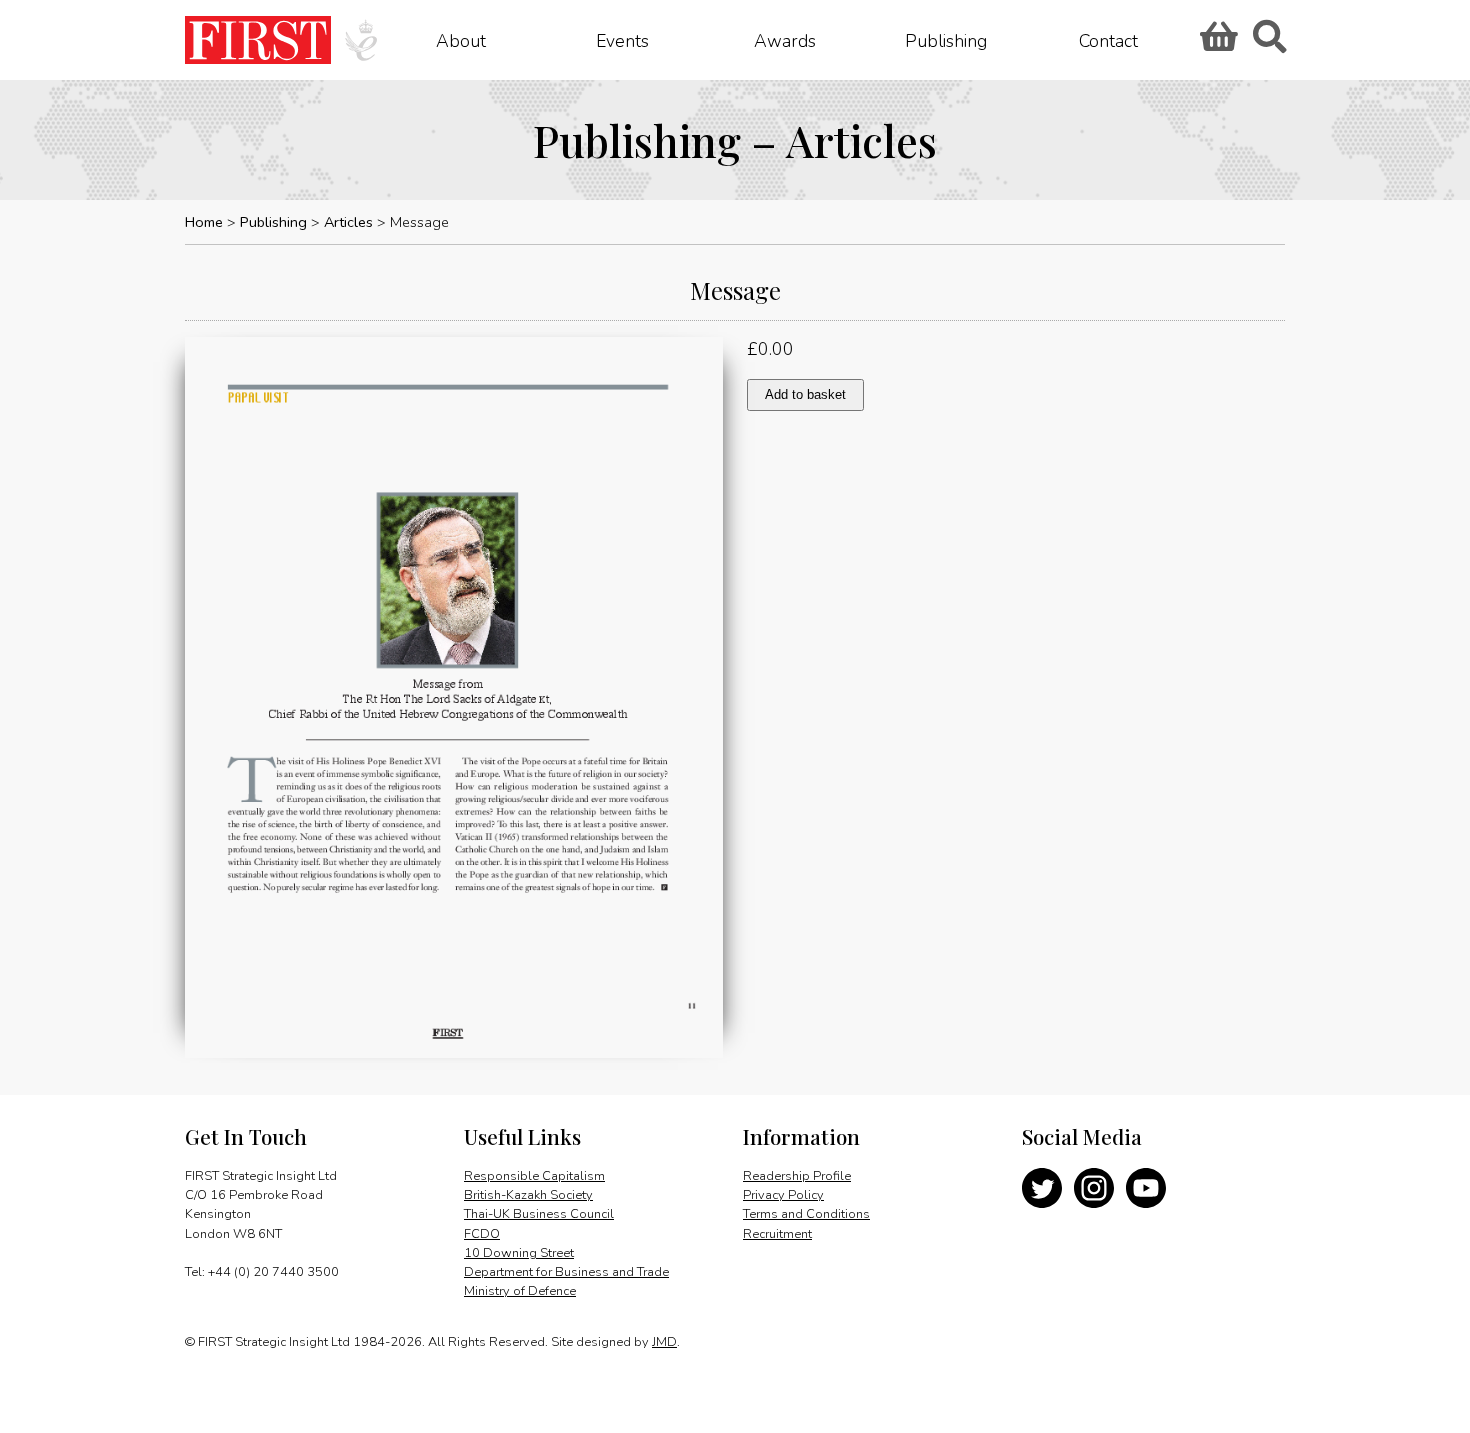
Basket (1216, 43)
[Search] (1269, 43)
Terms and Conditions (806, 1214)
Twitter (1042, 1188)
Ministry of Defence (520, 1291)
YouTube (1146, 1188)
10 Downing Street (519, 1253)
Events (622, 40)
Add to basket (805, 394)
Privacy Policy (783, 1195)
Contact (1108, 40)
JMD (664, 1342)
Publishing (946, 40)
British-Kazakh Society (528, 1195)
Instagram (1094, 1188)
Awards (785, 40)
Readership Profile (797, 1176)
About (461, 40)
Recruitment (777, 1234)
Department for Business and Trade (566, 1272)
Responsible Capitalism (534, 1176)
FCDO (482, 1234)
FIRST (258, 40)
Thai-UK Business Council (539, 1214)
